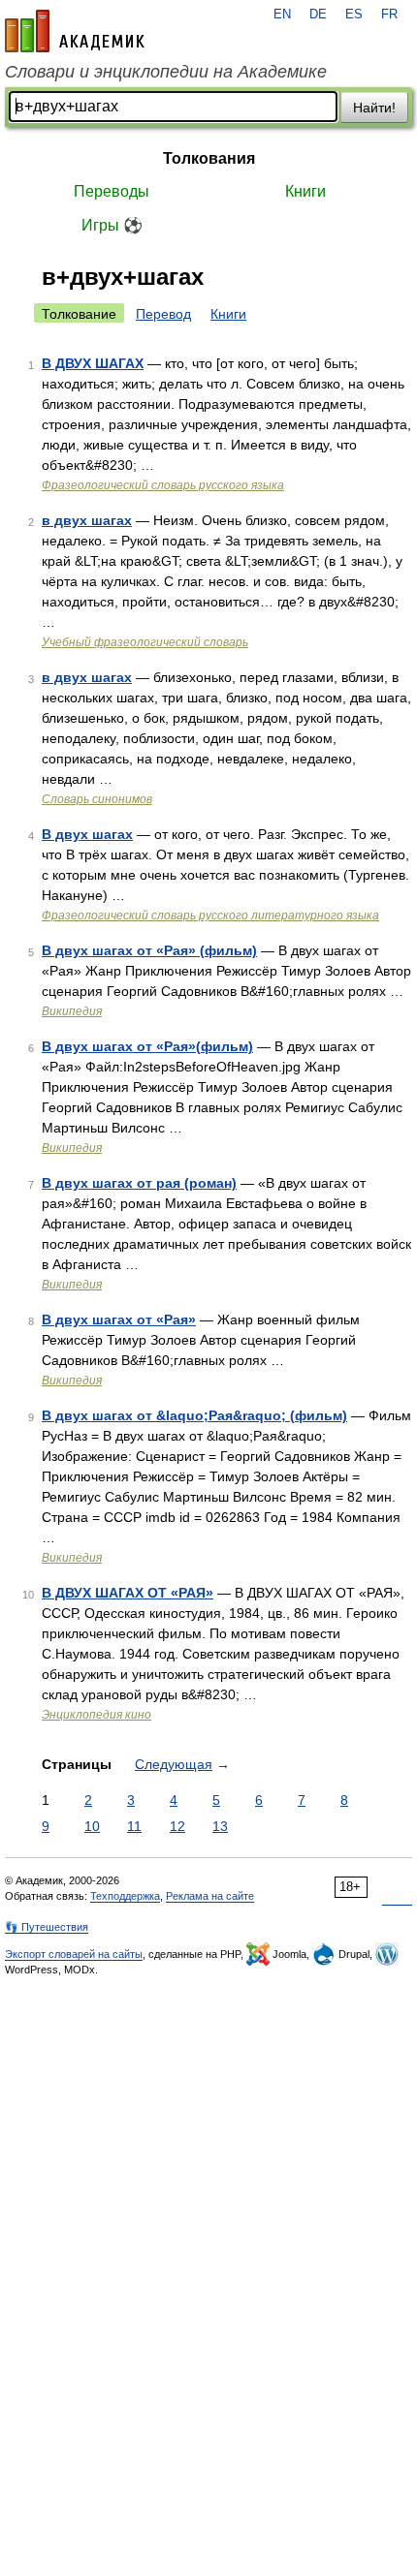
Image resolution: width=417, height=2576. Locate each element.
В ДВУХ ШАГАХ (93, 363)
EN (282, 15)
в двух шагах (87, 520)
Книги (305, 191)
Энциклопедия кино (96, 1715)
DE (318, 15)
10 (92, 1826)
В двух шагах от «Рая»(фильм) (147, 1046)
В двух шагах (87, 834)
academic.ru (75, 31)
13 (220, 1826)
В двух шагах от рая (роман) (139, 1183)
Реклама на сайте (210, 1896)
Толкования (209, 158)
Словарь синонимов (97, 799)
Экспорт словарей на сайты (74, 1954)
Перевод (163, 314)
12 (177, 1826)
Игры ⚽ (112, 225)
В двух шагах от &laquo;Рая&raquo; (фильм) (194, 1415)
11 (134, 1826)
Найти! (374, 108)
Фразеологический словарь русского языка (163, 485)
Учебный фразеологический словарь (145, 642)
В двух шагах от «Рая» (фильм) (149, 950)
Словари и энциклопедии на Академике (166, 72)
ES (354, 15)
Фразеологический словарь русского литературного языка (210, 916)
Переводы (112, 191)
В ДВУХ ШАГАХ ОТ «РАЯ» (128, 1593)
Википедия (72, 1011)
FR (389, 15)
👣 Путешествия (47, 1927)
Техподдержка (125, 1896)
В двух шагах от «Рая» (119, 1319)
